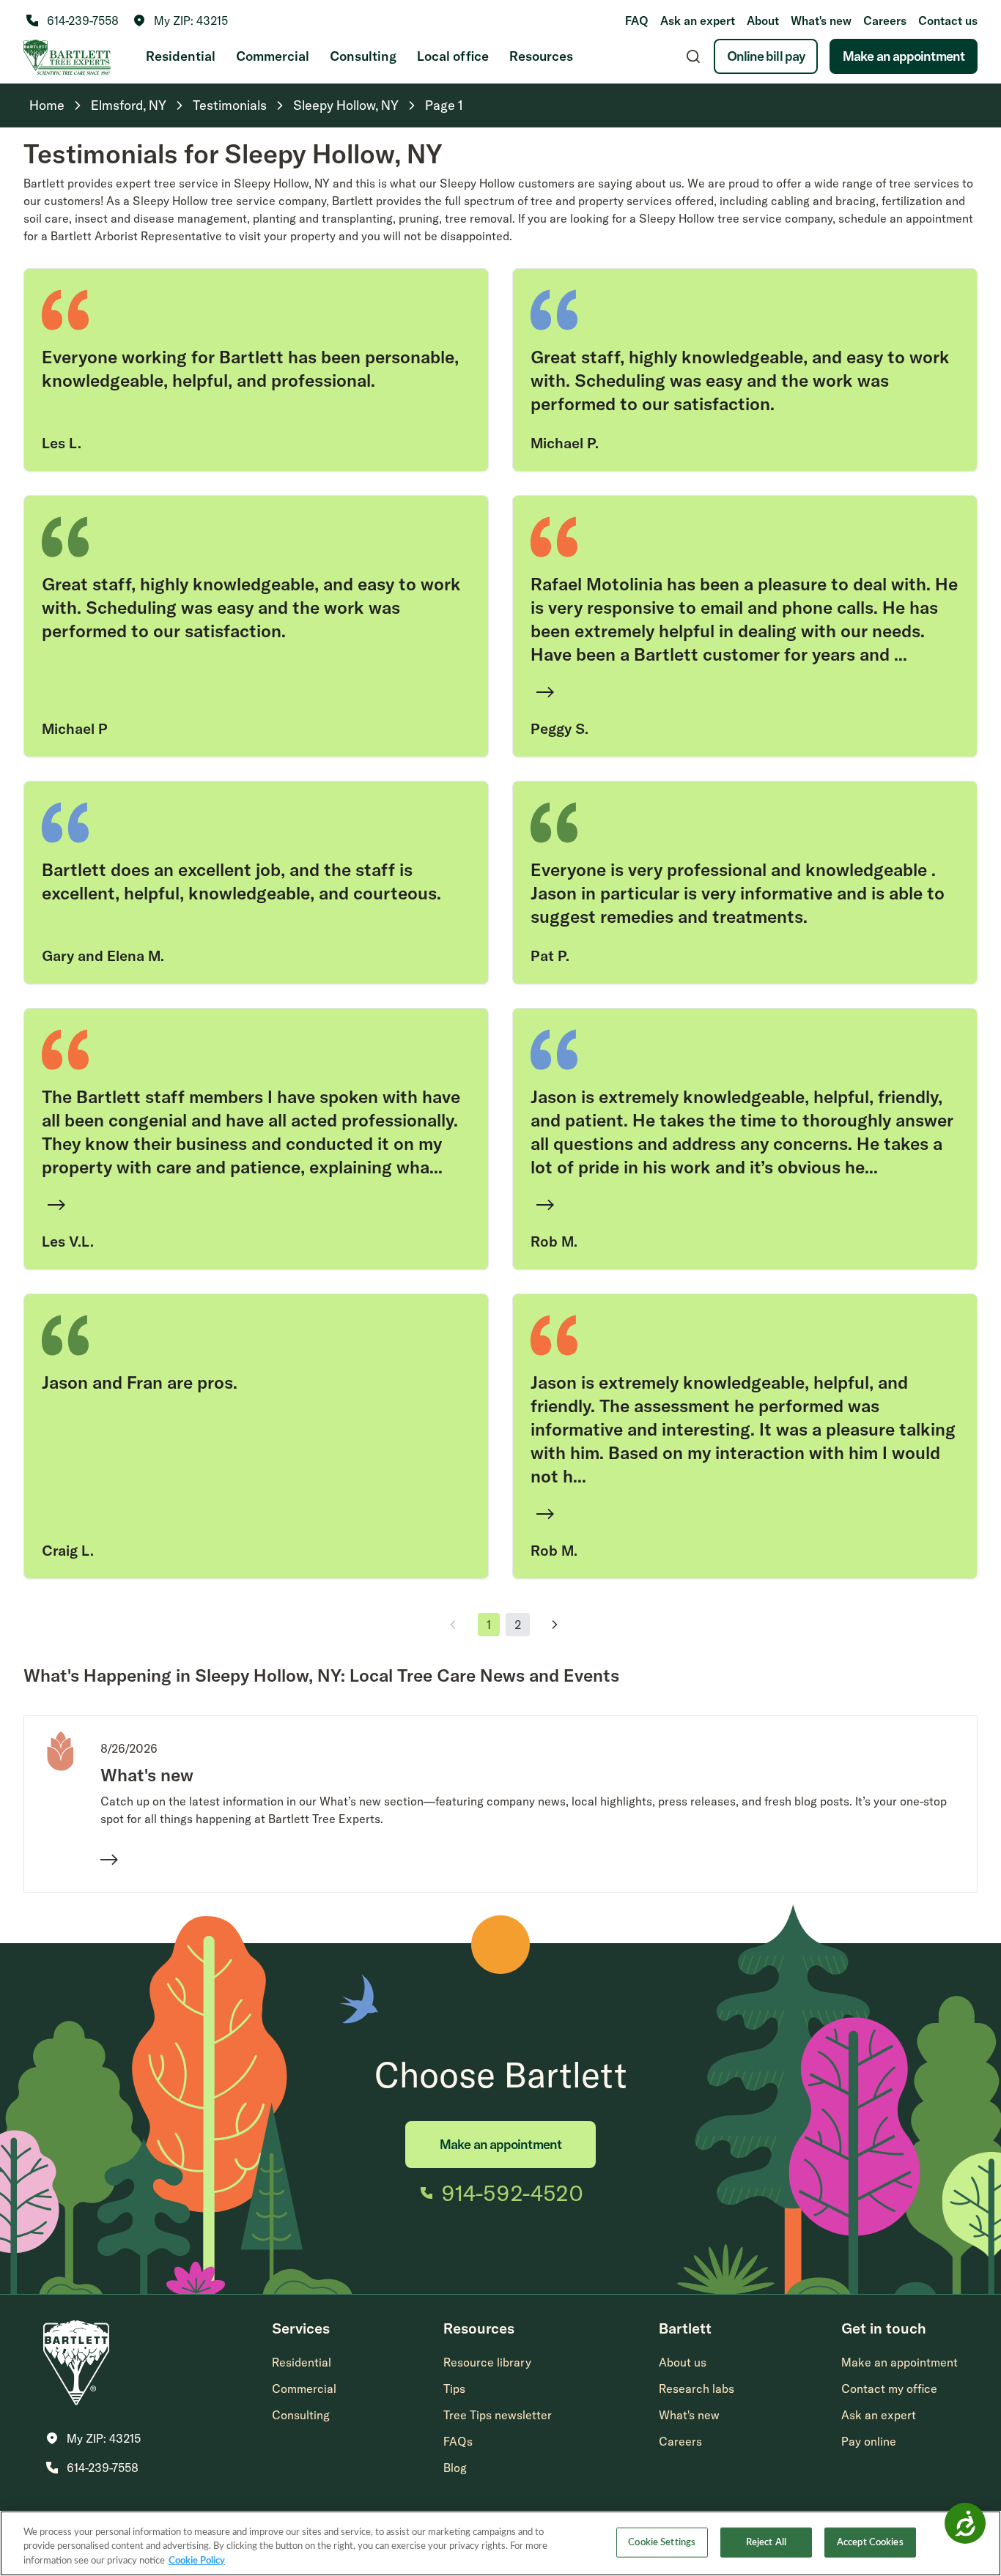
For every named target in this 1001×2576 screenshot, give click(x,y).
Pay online (869, 2441)
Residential (181, 56)
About (763, 21)
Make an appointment (904, 56)
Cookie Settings (662, 2542)
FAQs (458, 2441)
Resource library (487, 2362)
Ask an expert (698, 21)
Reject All (766, 2542)
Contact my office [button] (889, 2388)
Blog (455, 2468)
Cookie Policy (197, 2561)
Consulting (363, 56)
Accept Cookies (870, 2542)
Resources (541, 56)
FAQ (637, 21)
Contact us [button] (948, 21)
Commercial (273, 56)
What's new (821, 21)
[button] (181, 21)
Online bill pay (766, 56)
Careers (885, 21)
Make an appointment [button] (900, 2362)
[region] (500, 2543)
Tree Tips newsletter (498, 2415)
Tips (454, 2388)
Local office (453, 56)
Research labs (697, 2388)
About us (683, 2362)
